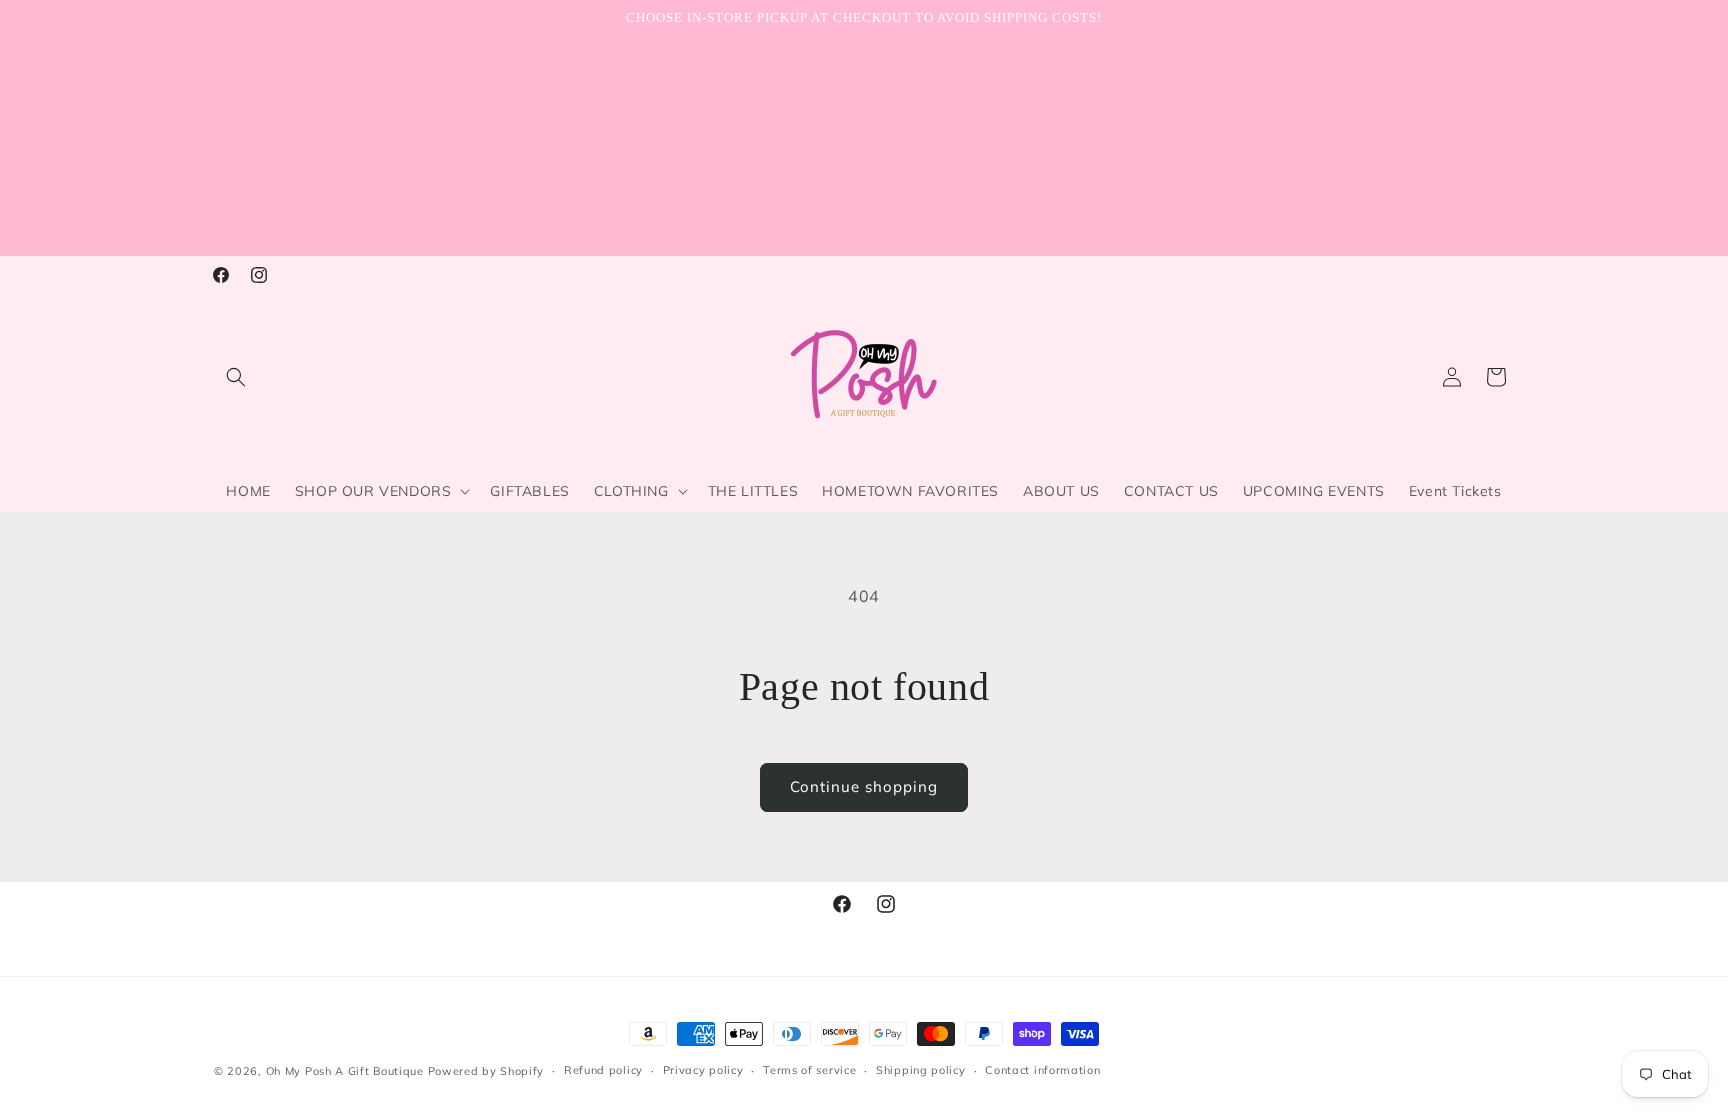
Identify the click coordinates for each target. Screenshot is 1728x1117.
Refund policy (603, 1070)
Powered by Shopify (486, 1071)
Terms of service (809, 1070)
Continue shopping (864, 786)
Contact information (1042, 1070)
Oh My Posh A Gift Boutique (345, 1071)
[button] (236, 377)
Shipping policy (921, 1070)
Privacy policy (703, 1070)
